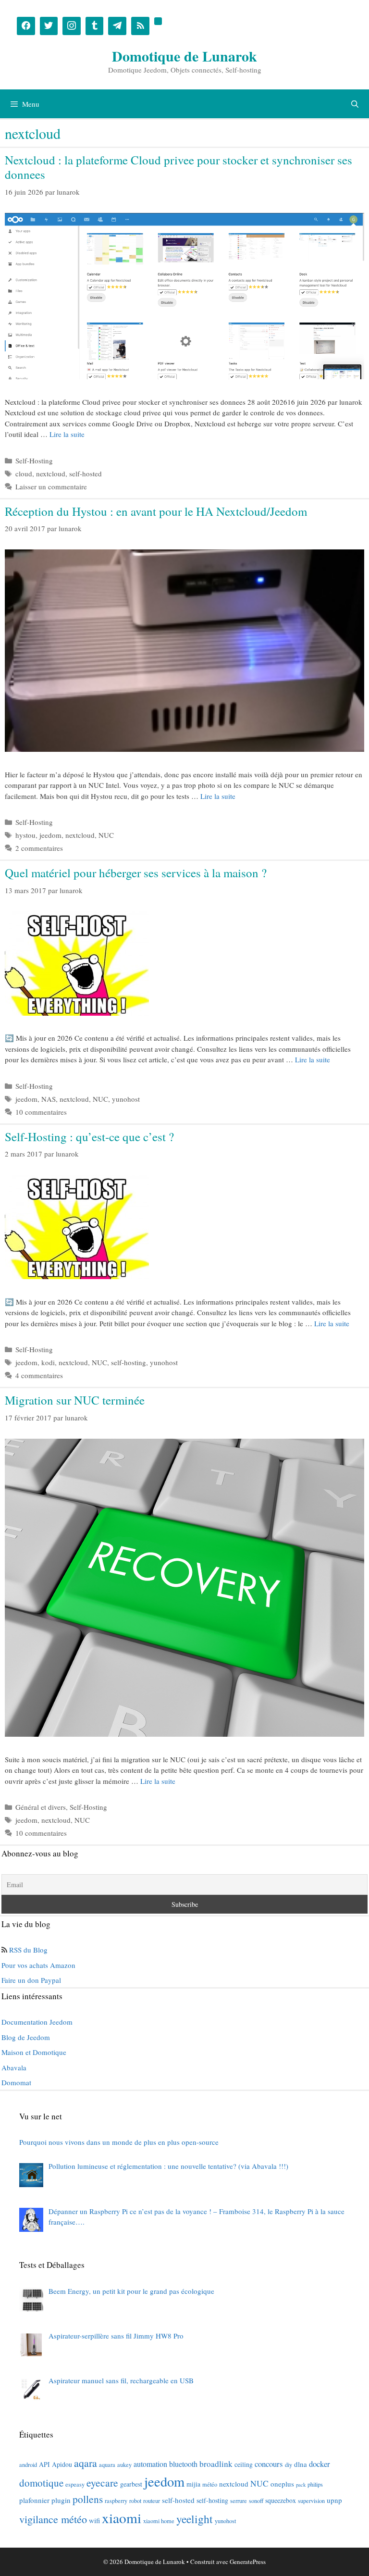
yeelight (195, 2519)
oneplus (282, 2484)
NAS (49, 1099)
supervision (311, 2501)
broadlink (216, 2464)
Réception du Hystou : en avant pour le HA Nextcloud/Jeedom (156, 511)
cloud (24, 473)
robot (135, 2501)
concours (269, 2464)
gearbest (131, 2484)
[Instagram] (72, 26)
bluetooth (183, 2464)
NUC (106, 835)
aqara (86, 2463)
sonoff (256, 2501)
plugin (61, 2500)
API (44, 2464)
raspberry (116, 2501)
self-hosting (129, 1362)
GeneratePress (248, 2562)
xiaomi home (159, 2521)
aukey (124, 2464)
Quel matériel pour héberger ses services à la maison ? (136, 873)
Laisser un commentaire (51, 486)
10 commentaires (41, 1112)
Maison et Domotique (34, 2052)
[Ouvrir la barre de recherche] (355, 104)
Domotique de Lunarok (184, 56)
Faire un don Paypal (31, 1980)
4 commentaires (39, 1375)
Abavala (14, 2067)
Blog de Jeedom (26, 2037)
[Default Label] (95, 26)
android (28, 2464)
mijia (193, 2484)
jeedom (50, 835)
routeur (152, 2501)
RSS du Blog (28, 1950)
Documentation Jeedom (37, 2022)
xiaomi (122, 2518)
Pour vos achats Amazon (38, 1965)
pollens (88, 2499)
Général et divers (41, 1807)
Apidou (62, 2464)
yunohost (126, 1099)
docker (320, 2464)
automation (150, 2464)
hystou (25, 835)
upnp (334, 2500)
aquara (107, 2464)
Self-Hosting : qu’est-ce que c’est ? (89, 1137)
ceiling (244, 2464)
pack (301, 2485)
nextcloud (51, 473)
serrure (239, 2501)
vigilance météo (53, 2519)
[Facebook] (26, 26)
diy (289, 2464)
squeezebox (281, 2500)
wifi (94, 2520)
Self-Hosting (34, 460)
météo (210, 2484)
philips (315, 2484)
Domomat (16, 2082)
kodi (48, 1362)
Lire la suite (67, 434)
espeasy (75, 2484)
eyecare (102, 2483)
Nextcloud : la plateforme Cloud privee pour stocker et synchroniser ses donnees (178, 167)
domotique (41, 2483)
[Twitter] (49, 26)
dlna (301, 2464)
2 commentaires (39, 848)
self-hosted (86, 473)
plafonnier (34, 2500)
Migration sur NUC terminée (75, 1400)
